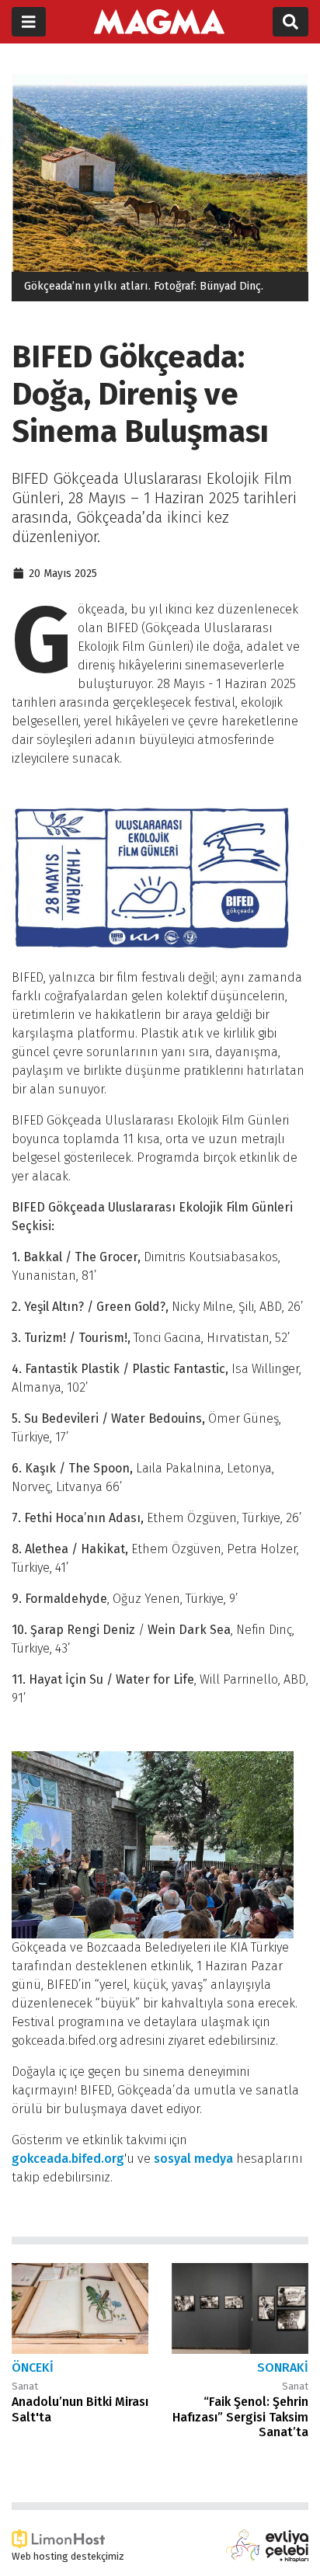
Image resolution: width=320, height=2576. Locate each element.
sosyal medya (193, 2159)
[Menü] (29, 22)
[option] (160, 188)
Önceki (33, 2367)
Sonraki (283, 2367)
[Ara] (290, 22)
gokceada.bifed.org (68, 2159)
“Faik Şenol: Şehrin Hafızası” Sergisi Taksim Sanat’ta (240, 2416)
